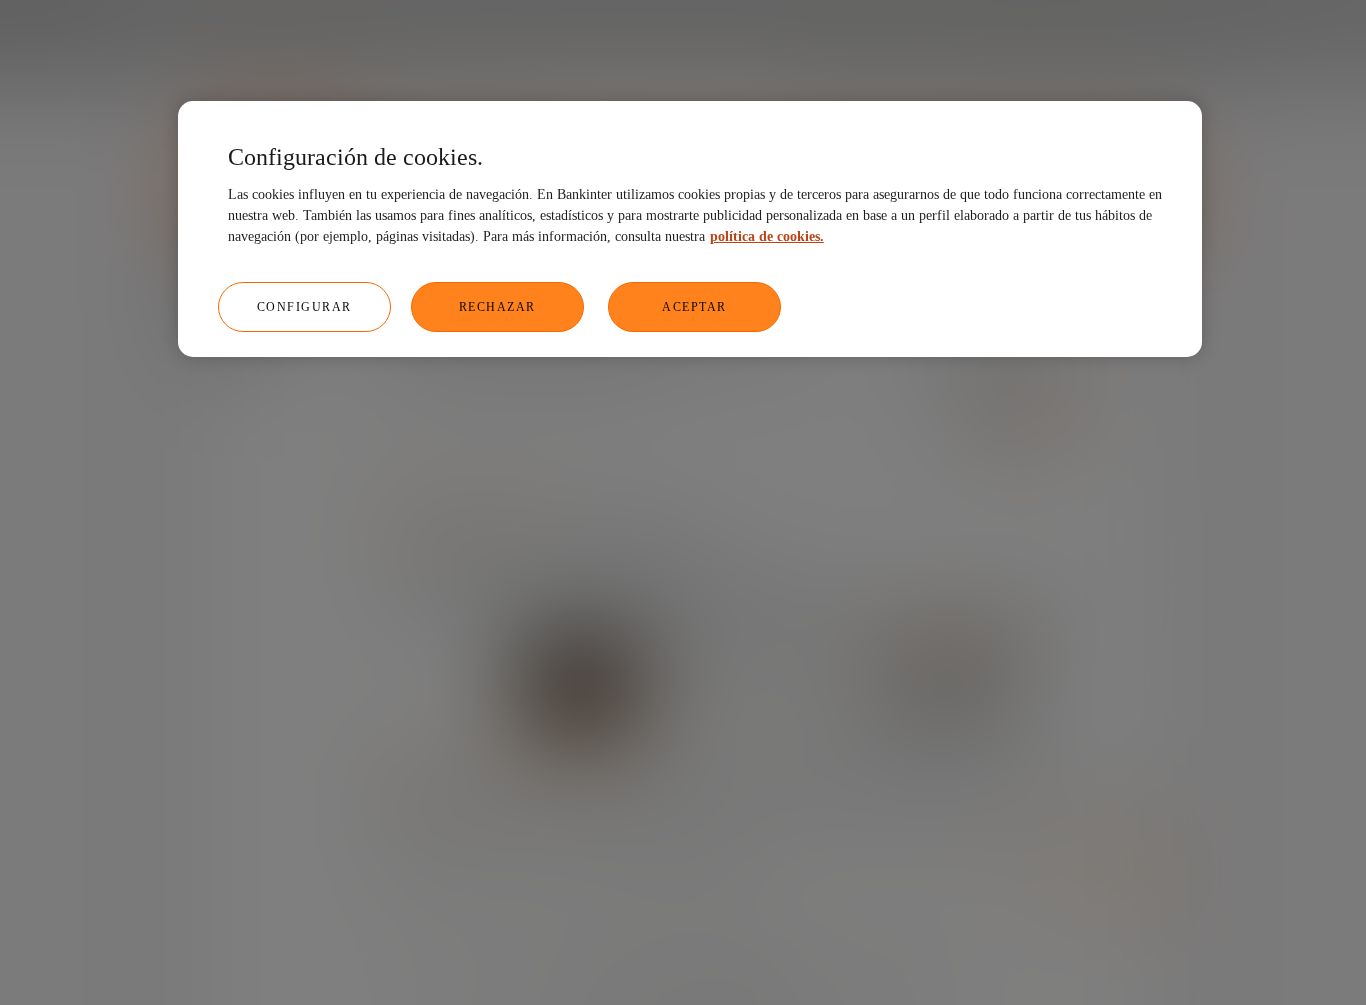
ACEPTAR (694, 307)
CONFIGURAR (304, 307)
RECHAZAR (497, 307)
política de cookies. (767, 236)
